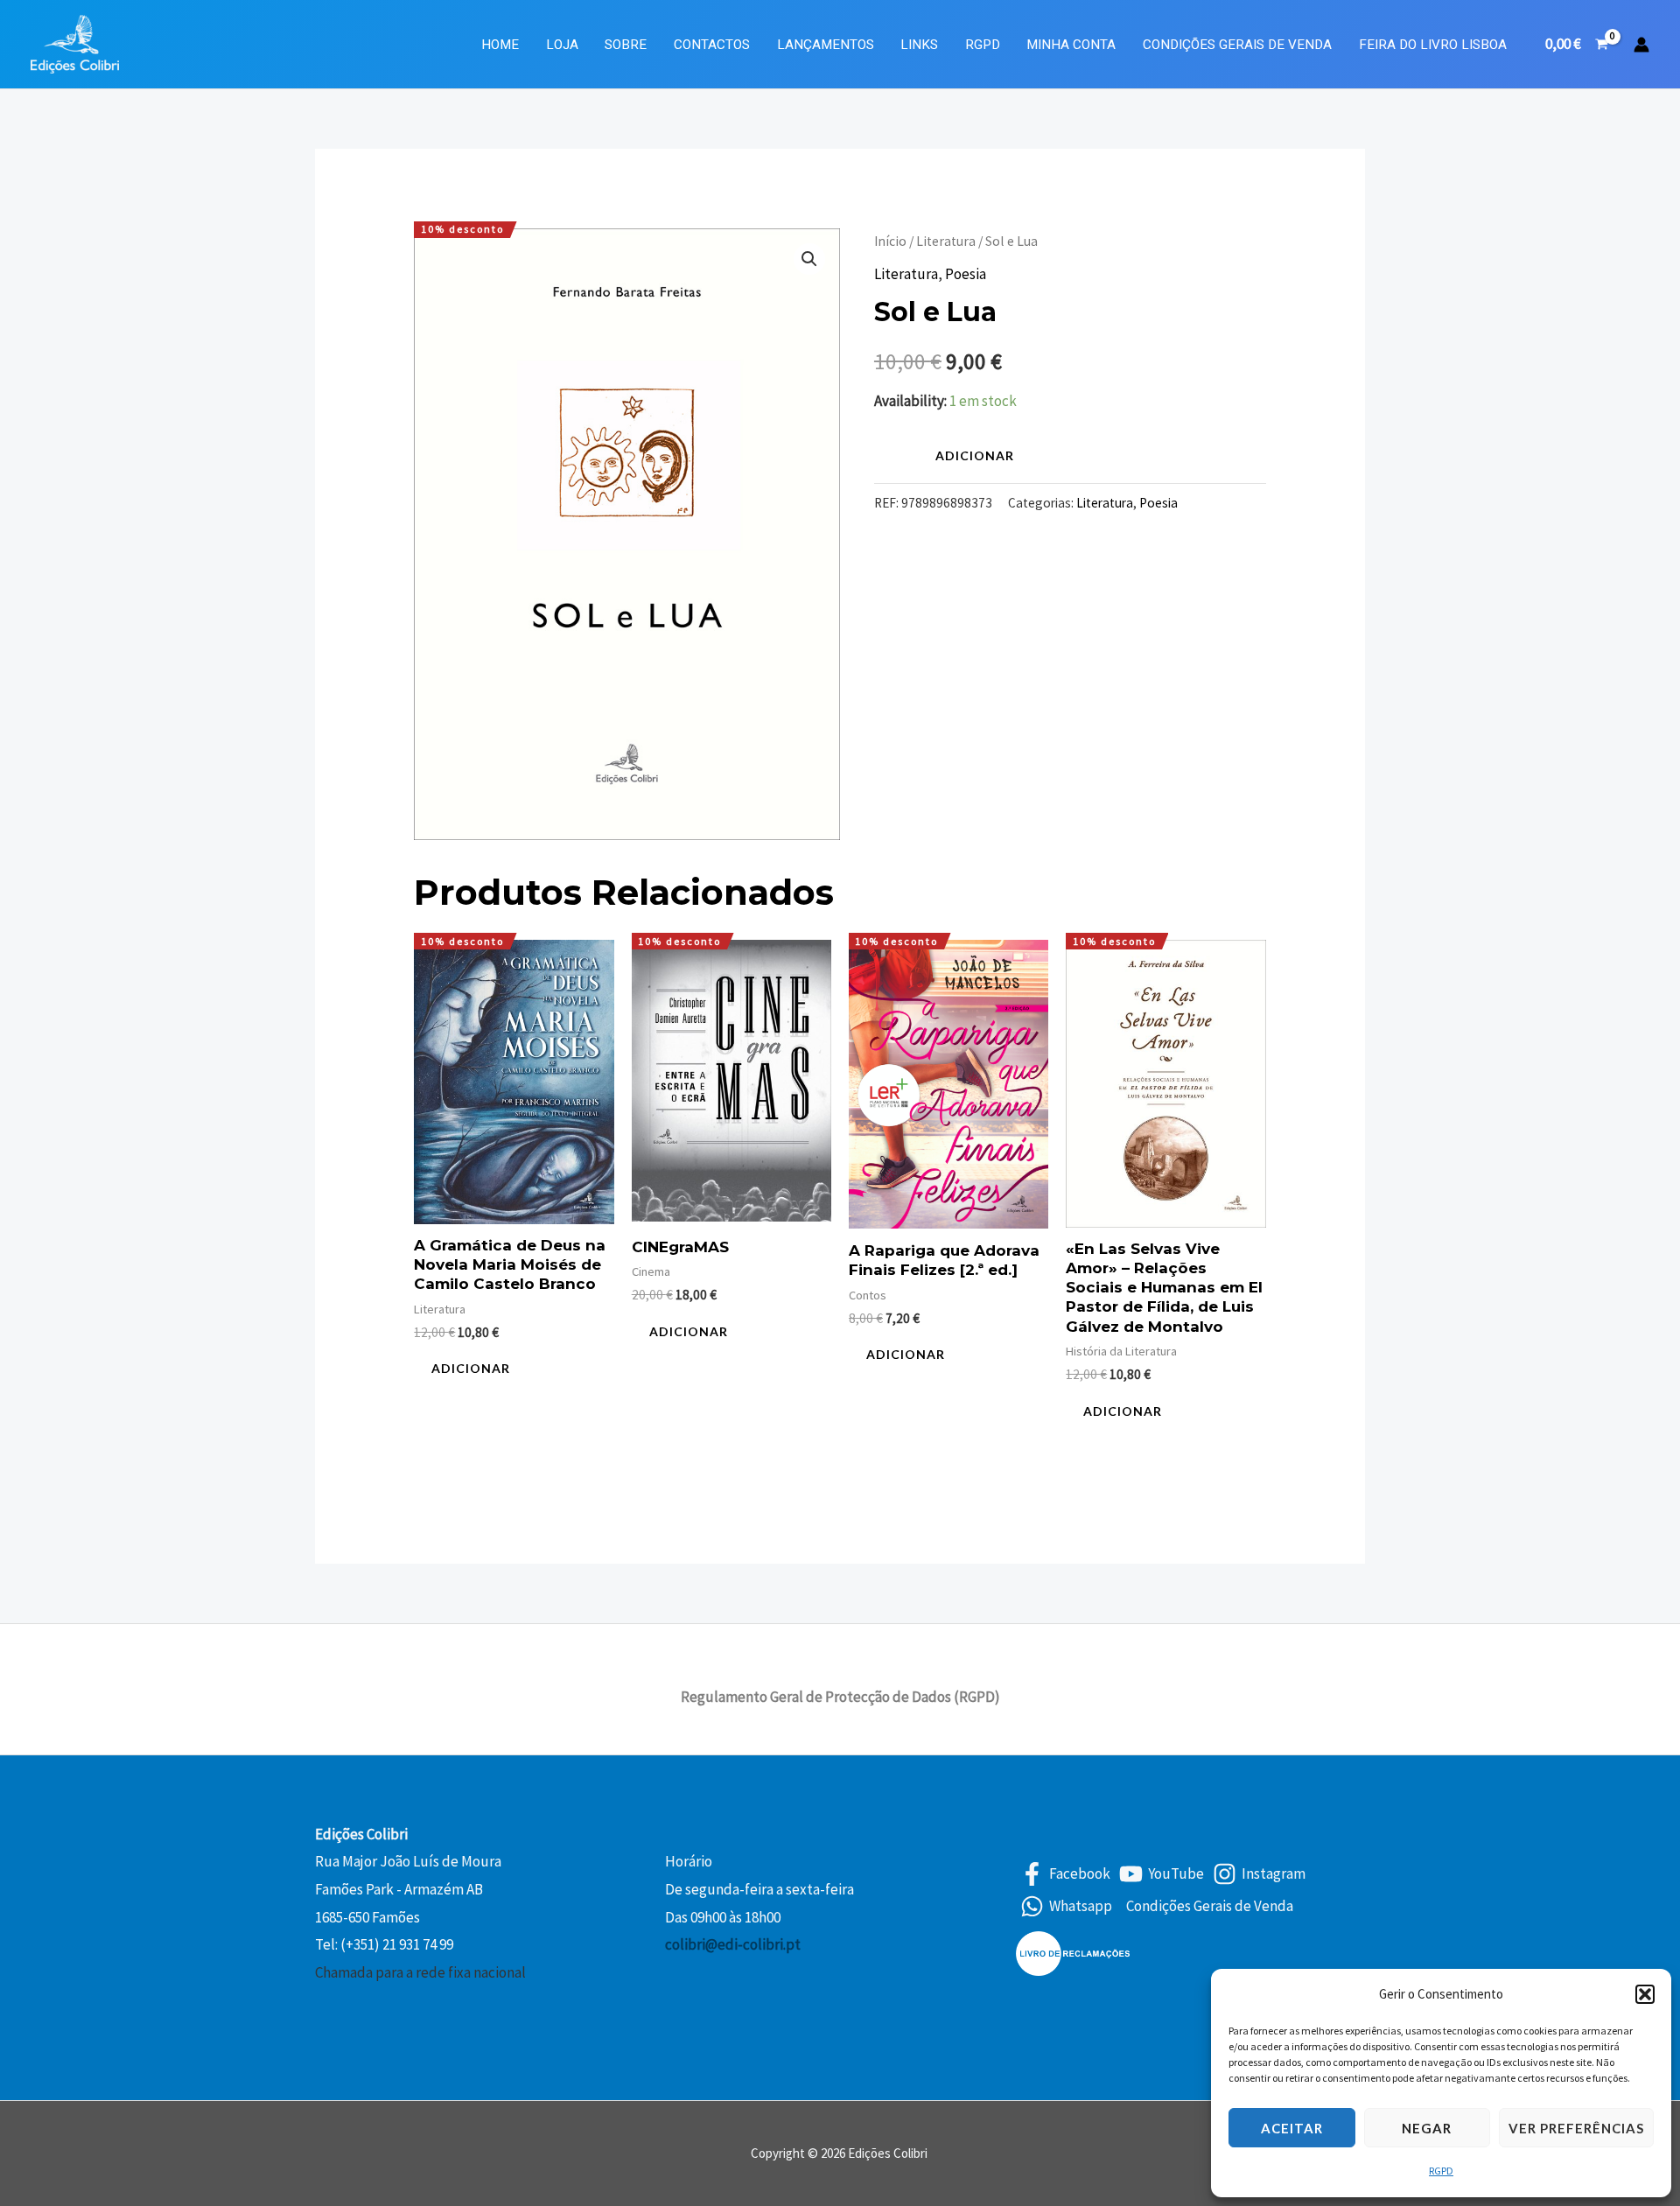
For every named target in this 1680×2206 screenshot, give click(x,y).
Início (890, 241)
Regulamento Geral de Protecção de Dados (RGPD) (840, 1697)
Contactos (712, 45)
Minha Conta (1071, 45)
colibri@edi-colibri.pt (733, 1944)
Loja (562, 45)
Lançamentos (826, 45)
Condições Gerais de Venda (1237, 45)
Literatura (946, 241)
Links (919, 45)
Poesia (966, 274)
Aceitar (1292, 2128)
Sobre (626, 45)
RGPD (1441, 2171)
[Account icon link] (1641, 45)
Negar (1427, 2128)
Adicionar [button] (471, 1368)
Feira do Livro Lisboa (1433, 45)
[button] (1645, 1994)
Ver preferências (1576, 2128)
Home (500, 45)
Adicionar (975, 455)
